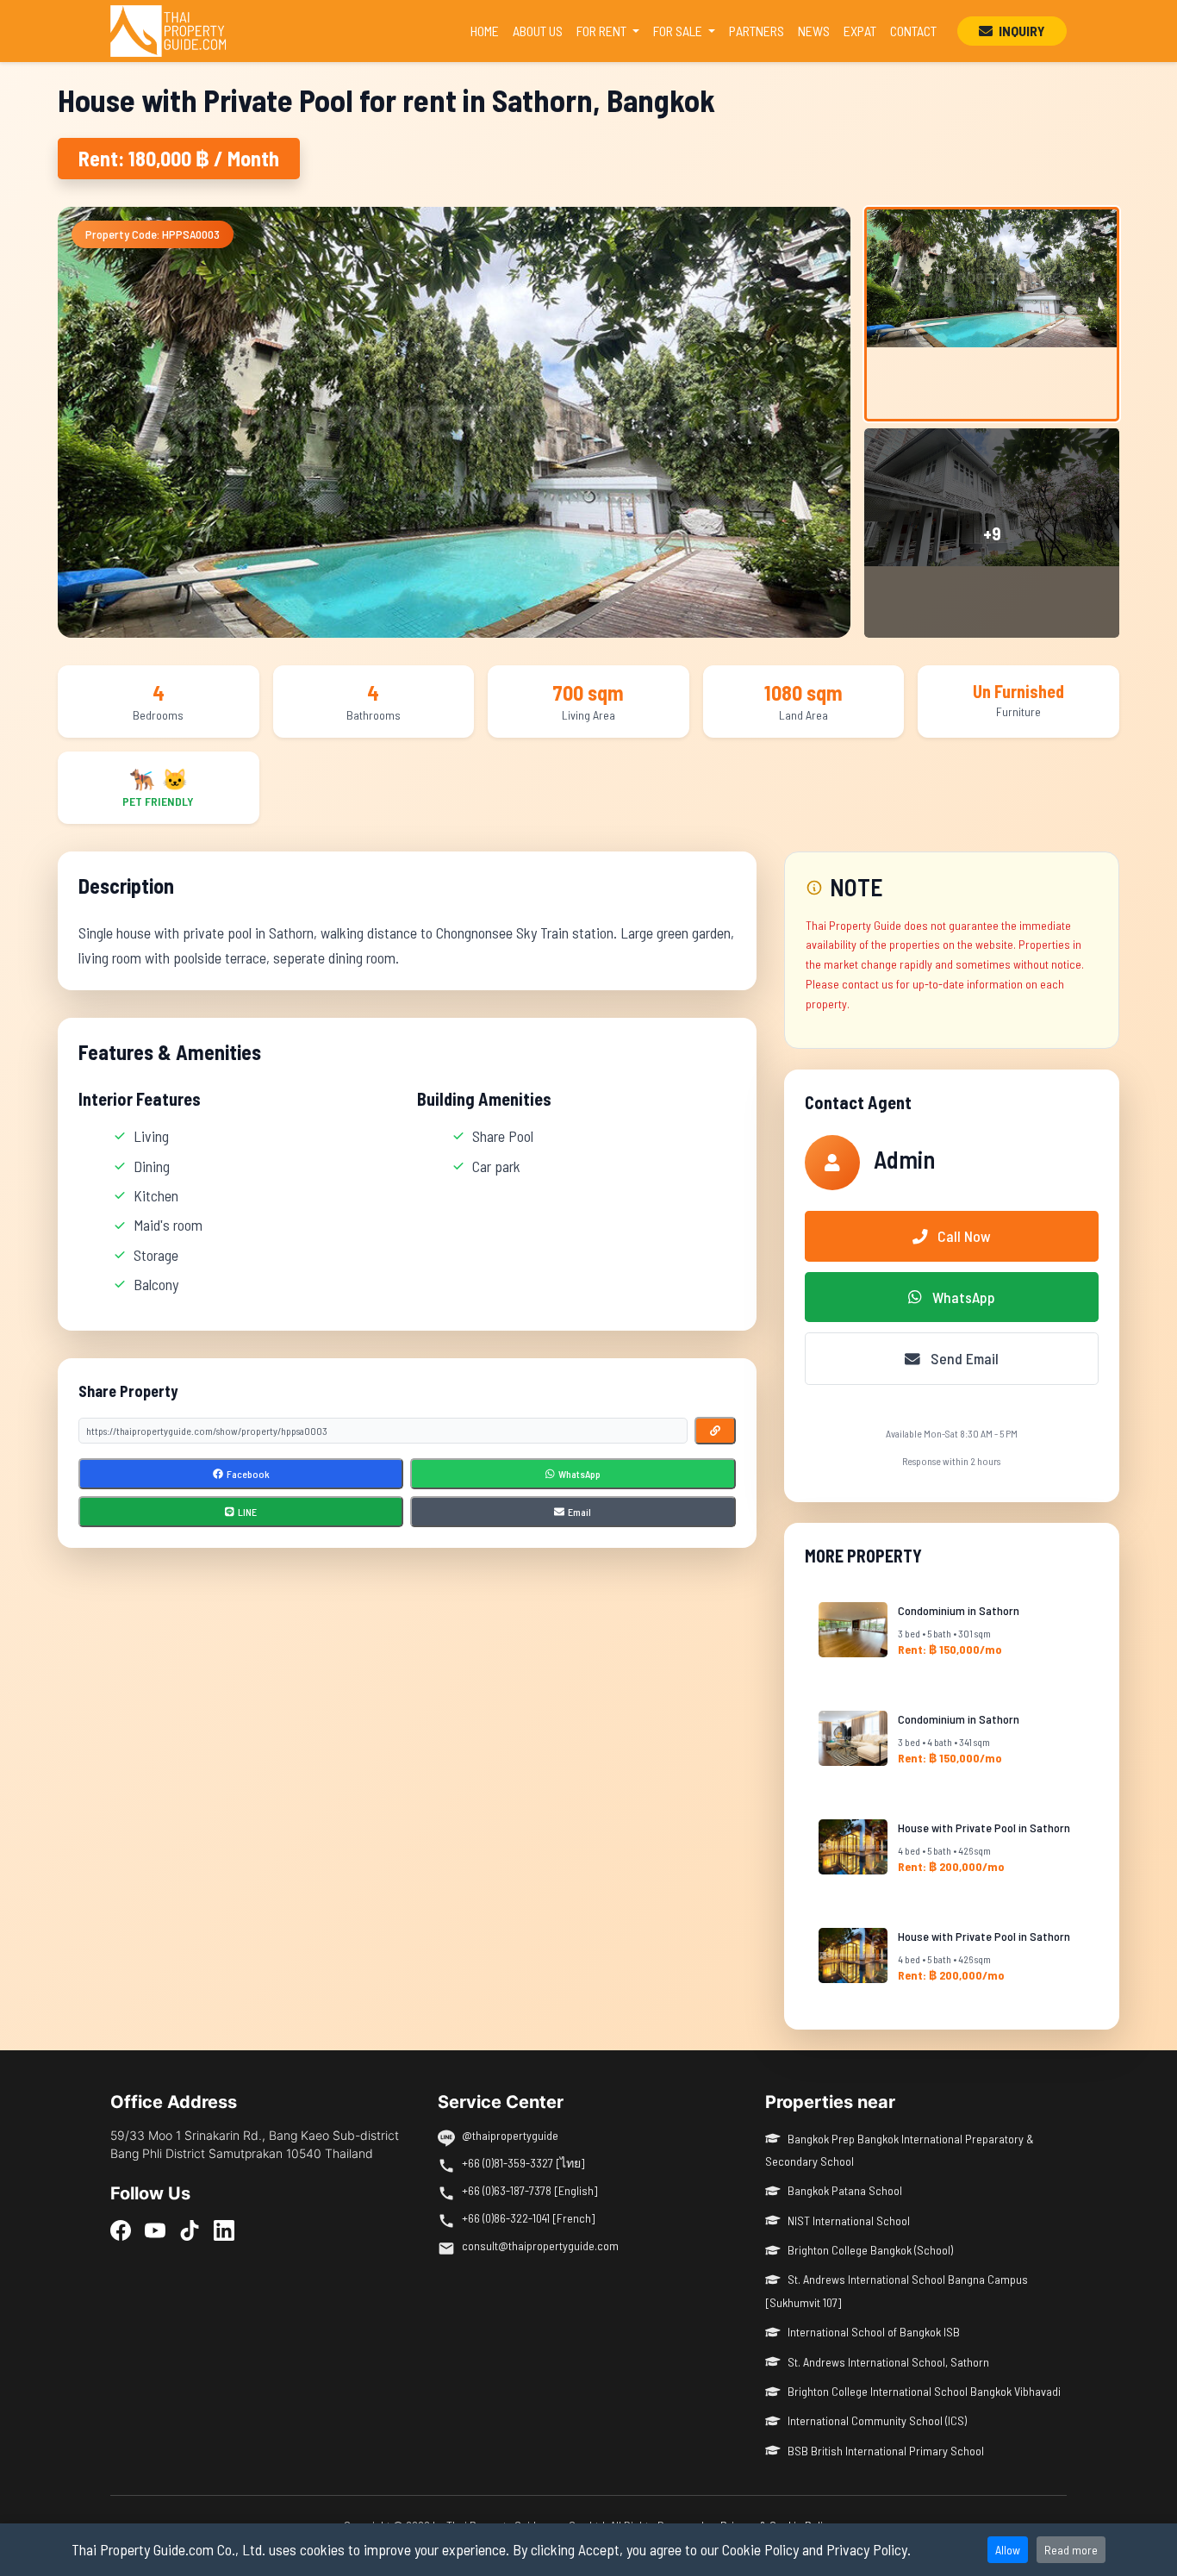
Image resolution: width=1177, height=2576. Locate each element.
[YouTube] (155, 2230)
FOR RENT (603, 31)
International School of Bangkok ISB (874, 2332)
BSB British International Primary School (886, 2451)
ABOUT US (538, 31)
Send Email (963, 1358)
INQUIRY (1021, 31)
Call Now (962, 1236)
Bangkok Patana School (845, 2190)
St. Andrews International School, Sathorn (888, 2362)
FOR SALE (679, 31)
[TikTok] (190, 2230)
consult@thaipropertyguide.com (540, 2245)
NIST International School (849, 2220)
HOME (488, 30)
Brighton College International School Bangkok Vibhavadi (924, 2391)
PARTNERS (757, 31)
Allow (1008, 2550)
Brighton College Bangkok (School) (870, 2250)
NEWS (814, 31)
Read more (1071, 2550)
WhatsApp (962, 1297)
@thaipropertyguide (510, 2135)
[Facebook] (121, 2230)
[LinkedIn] (224, 2230)
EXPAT (860, 31)
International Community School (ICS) (877, 2420)
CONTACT (913, 31)
